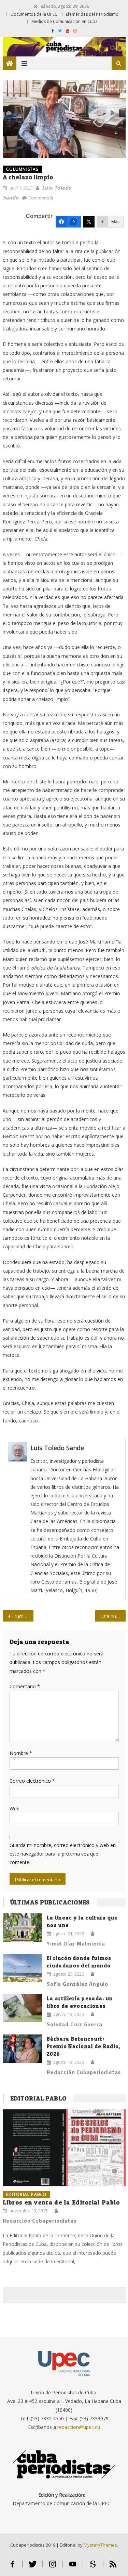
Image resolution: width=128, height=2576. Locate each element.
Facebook (12, 2567)
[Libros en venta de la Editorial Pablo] (64, 2148)
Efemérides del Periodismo (92, 14)
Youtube (73, 2567)
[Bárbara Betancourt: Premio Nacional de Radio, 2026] (22, 2049)
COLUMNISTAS (22, 169)
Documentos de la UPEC (34, 14)
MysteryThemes (100, 2545)
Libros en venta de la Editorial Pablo (61, 2202)
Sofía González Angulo (77, 1984)
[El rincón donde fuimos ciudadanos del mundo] (22, 1968)
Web (15, 1809)
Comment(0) (41, 198)
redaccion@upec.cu (79, 2427)
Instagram (53, 2567)
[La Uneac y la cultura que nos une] (22, 1928)
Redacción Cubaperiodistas (84, 2072)
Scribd (93, 2567)
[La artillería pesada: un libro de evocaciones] (22, 2008)
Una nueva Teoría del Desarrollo (113, 1616)
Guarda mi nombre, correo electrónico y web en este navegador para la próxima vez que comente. (63, 1854)
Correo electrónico (32, 1781)
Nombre (21, 1753)
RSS (113, 2567)
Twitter (33, 2567)
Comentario (25, 1686)
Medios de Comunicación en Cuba (65, 21)
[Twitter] (89, 222)
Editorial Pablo (39, 2098)
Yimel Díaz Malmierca (76, 1943)
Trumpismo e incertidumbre (23, 1616)
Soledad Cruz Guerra (74, 2024)
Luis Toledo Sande (57, 1448)
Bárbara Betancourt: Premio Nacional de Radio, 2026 (84, 2046)
